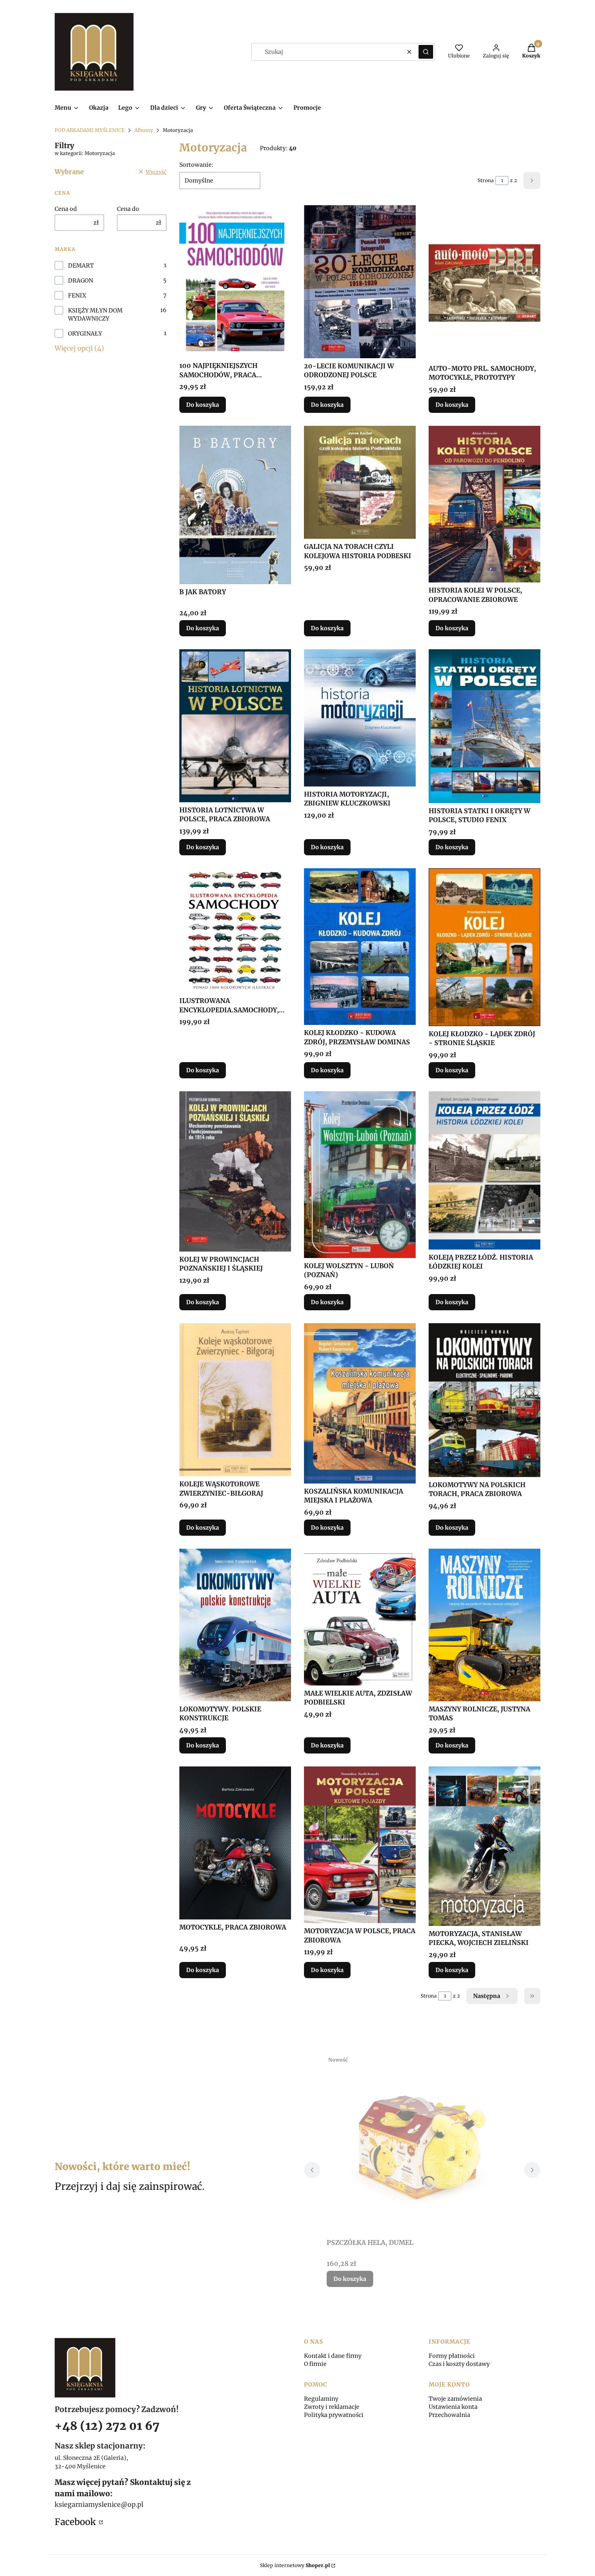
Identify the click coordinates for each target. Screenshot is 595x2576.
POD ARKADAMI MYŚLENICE (90, 130)
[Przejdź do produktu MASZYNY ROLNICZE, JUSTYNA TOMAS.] (484, 1625)
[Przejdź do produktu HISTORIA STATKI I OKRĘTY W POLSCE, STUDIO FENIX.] (484, 726)
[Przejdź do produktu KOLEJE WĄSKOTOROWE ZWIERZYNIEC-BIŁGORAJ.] (235, 1400)
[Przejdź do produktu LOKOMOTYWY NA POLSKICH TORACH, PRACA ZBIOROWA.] (484, 1400)
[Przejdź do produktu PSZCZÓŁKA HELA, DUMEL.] (422, 2144)
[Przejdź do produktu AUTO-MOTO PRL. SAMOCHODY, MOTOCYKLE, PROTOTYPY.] (484, 283)
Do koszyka (203, 405)
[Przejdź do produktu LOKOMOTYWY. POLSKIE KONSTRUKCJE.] (235, 1625)
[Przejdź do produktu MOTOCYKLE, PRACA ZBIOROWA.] (235, 1843)
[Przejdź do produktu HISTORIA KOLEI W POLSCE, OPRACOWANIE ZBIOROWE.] (484, 504)
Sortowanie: (197, 165)
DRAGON (81, 281)
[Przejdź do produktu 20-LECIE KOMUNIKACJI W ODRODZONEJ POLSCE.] (360, 282)
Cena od (66, 209)
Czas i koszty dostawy (459, 2364)
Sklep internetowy (295, 2565)
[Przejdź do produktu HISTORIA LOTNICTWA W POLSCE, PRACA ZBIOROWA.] (235, 726)
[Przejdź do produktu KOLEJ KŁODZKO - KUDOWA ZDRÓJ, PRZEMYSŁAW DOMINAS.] (360, 947)
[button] (426, 52)
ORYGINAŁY (85, 334)
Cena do (128, 209)
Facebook (76, 2522)
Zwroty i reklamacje (332, 2407)
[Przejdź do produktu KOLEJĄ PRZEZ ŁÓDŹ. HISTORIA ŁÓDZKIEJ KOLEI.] (484, 1170)
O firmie (315, 2364)
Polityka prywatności (334, 2415)
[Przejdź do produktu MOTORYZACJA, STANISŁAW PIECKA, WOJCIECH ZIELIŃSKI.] (484, 1846)
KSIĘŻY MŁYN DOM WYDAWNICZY (95, 315)
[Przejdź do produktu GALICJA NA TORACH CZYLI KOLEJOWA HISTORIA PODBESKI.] (360, 482)
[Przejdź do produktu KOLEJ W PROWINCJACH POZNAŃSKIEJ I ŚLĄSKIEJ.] (235, 1171)
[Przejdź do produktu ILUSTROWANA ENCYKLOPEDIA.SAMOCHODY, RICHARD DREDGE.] (235, 931)
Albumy (144, 130)
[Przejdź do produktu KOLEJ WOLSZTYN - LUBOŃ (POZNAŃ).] (360, 1175)
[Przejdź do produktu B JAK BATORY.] (235, 505)
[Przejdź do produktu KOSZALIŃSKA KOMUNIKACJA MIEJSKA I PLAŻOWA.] (360, 1403)
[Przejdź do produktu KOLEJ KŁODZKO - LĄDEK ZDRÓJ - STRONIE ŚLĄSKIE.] (484, 947)
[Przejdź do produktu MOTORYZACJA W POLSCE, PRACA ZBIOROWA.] (360, 1845)
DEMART (81, 266)
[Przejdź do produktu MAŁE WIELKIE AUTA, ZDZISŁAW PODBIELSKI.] (360, 1617)
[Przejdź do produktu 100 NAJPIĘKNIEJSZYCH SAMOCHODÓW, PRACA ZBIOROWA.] (235, 282)
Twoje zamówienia (455, 2399)
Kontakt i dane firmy (333, 2356)
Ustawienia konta (453, 2407)
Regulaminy (321, 2399)
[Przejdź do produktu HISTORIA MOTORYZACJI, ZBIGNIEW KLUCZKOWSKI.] (360, 718)
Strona (486, 180)
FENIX (77, 295)
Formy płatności (452, 2356)
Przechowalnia (449, 2415)
